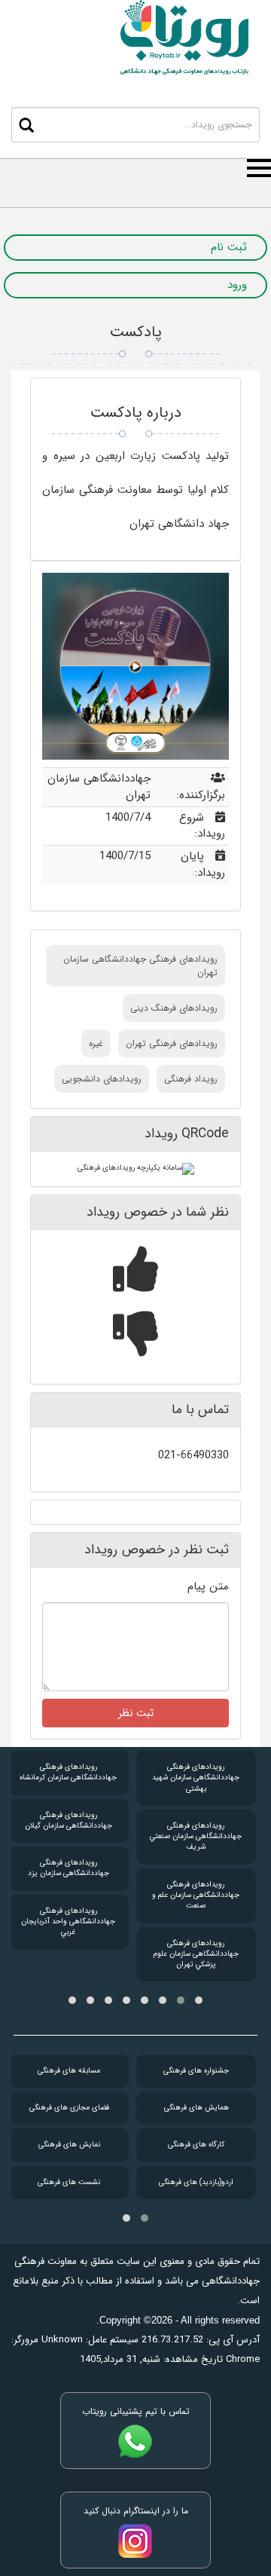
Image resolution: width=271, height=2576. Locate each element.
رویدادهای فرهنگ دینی (174, 1008)
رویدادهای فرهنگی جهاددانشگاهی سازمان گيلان (69, 1820)
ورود (237, 285)
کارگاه (196, 2145)
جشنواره (196, 2071)
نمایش (69, 2145)
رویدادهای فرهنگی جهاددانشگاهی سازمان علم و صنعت (196, 1895)
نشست (69, 2182)
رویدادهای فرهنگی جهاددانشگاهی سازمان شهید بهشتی (196, 1778)
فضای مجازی (69, 2108)
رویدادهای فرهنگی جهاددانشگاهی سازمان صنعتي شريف (196, 1837)
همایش (196, 2108)
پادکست (136, 332)
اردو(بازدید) (196, 2182)
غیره (96, 1043)
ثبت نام (229, 248)
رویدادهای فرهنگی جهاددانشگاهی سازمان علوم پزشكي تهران (196, 1954)
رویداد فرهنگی (191, 1079)
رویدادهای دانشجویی (102, 1079)
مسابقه (69, 2071)
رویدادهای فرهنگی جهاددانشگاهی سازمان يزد (69, 1868)
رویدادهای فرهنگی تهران (172, 1043)
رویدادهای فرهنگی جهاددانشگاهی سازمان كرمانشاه (68, 1772)
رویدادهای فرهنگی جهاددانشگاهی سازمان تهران (140, 965)
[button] (199, 2000)
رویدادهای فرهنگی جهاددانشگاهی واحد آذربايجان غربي (68, 1922)
